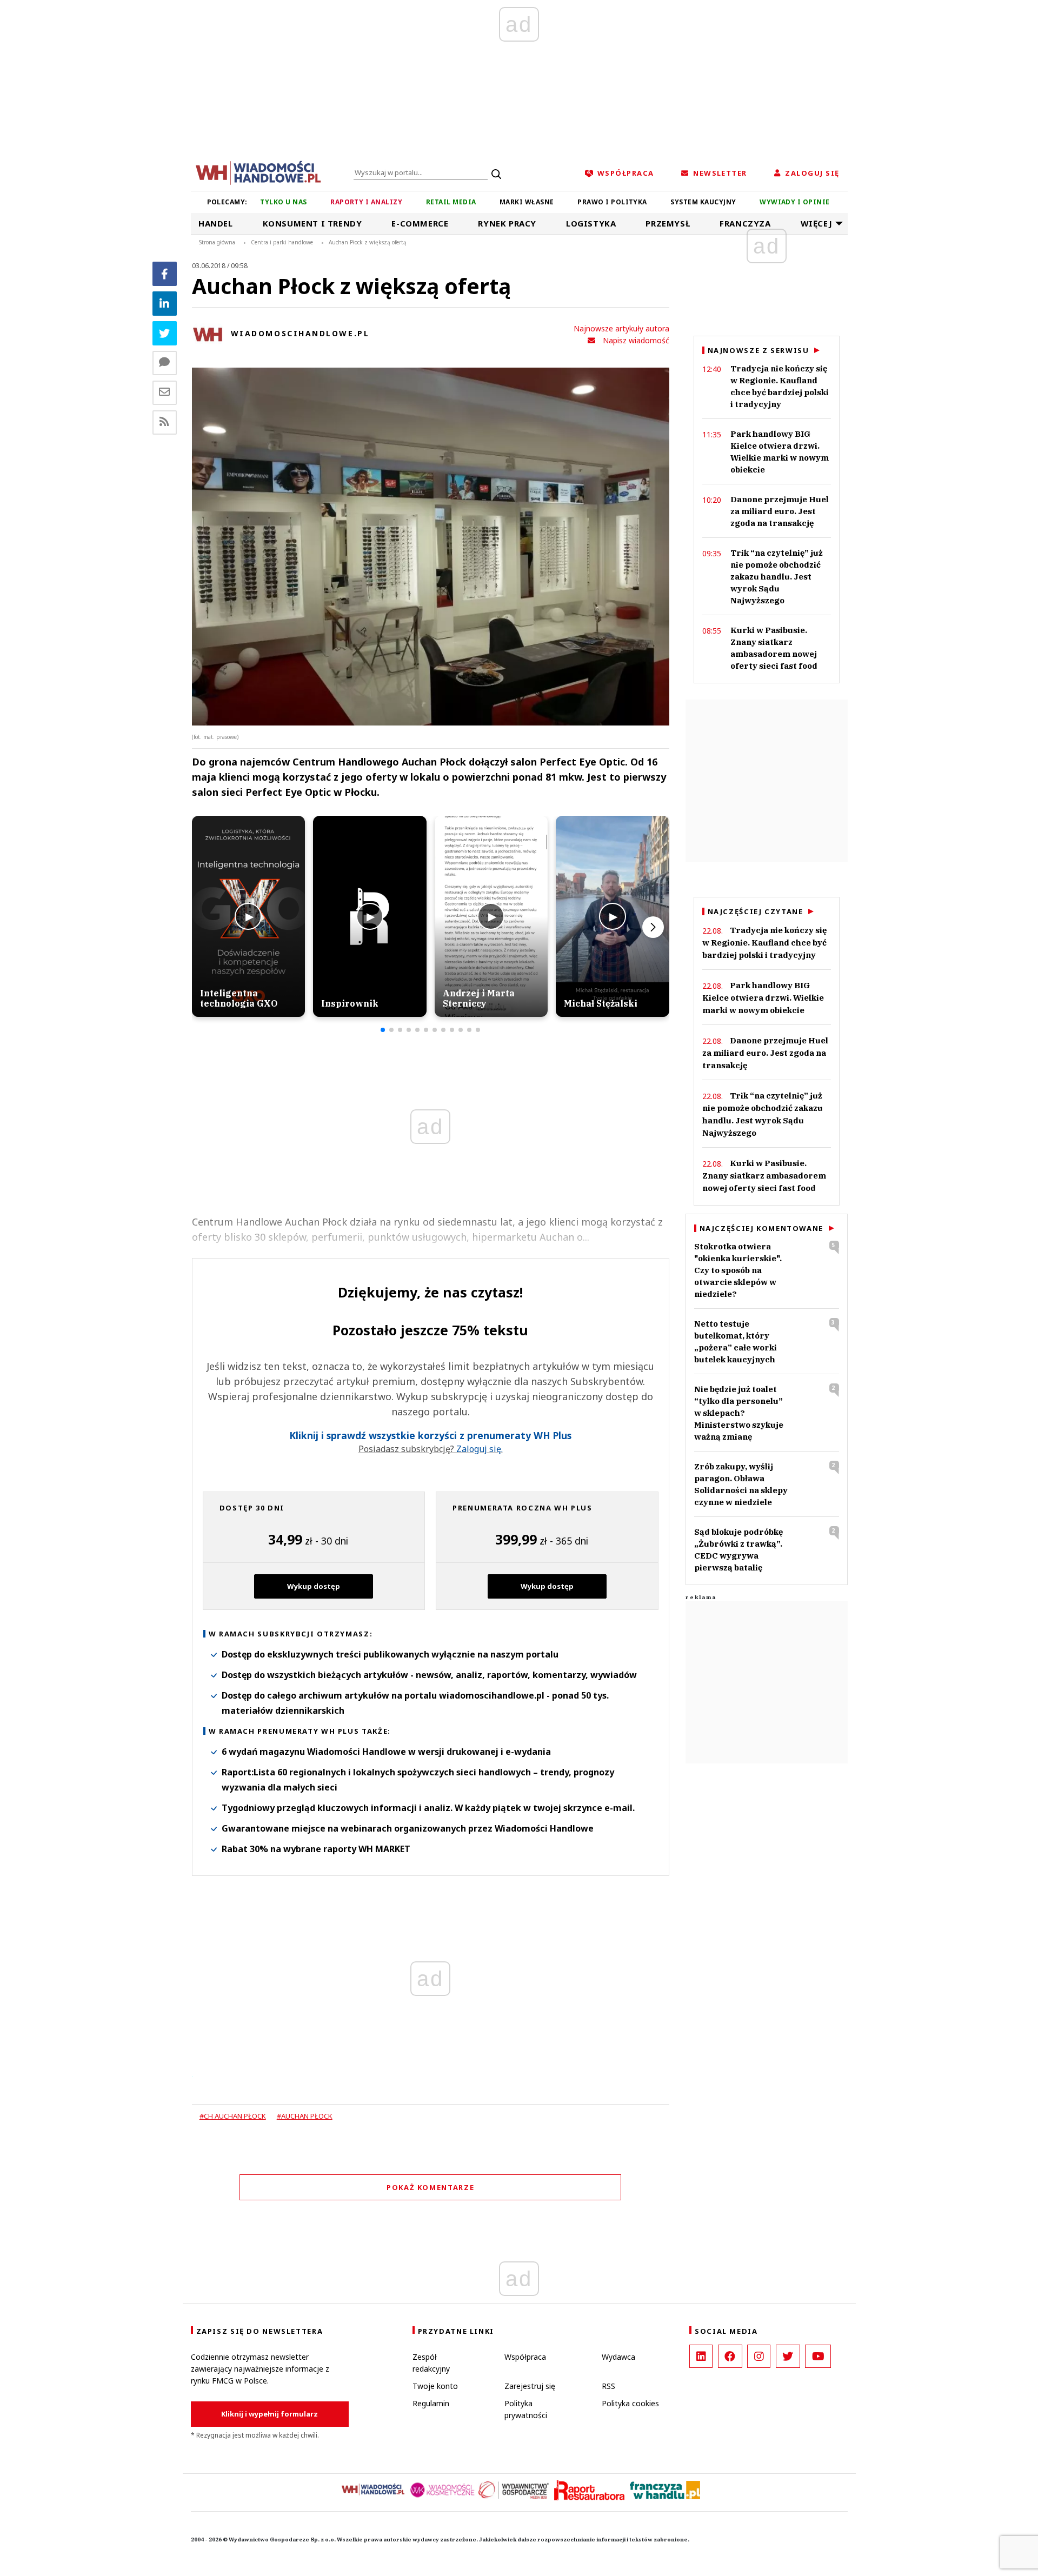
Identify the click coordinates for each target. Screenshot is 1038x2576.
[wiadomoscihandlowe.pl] (258, 172)
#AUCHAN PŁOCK (305, 2116)
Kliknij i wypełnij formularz (270, 2414)
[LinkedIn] (701, 2356)
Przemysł (668, 223)
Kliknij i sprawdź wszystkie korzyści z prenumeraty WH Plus (430, 1436)
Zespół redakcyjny (431, 2363)
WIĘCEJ (817, 223)
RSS (608, 2386)
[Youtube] (818, 2356)
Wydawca (618, 2357)
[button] (383, 1030)
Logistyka (591, 223)
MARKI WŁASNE (527, 202)
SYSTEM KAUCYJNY (703, 202)
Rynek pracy (507, 223)
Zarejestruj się (530, 2386)
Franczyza (745, 223)
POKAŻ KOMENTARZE (430, 2187)
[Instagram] (759, 2356)
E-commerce (420, 223)
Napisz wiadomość (636, 340)
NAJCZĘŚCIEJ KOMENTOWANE (761, 1228)
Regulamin (431, 2403)
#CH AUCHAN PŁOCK (233, 2116)
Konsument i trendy (312, 223)
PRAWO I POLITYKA (612, 202)
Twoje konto (435, 2386)
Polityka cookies (630, 2403)
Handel (216, 223)
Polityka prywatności (526, 2409)
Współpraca (525, 2357)
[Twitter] (165, 333)
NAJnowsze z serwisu (758, 350)
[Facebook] (165, 274)
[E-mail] (165, 393)
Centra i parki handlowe (282, 242)
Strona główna (217, 242)
